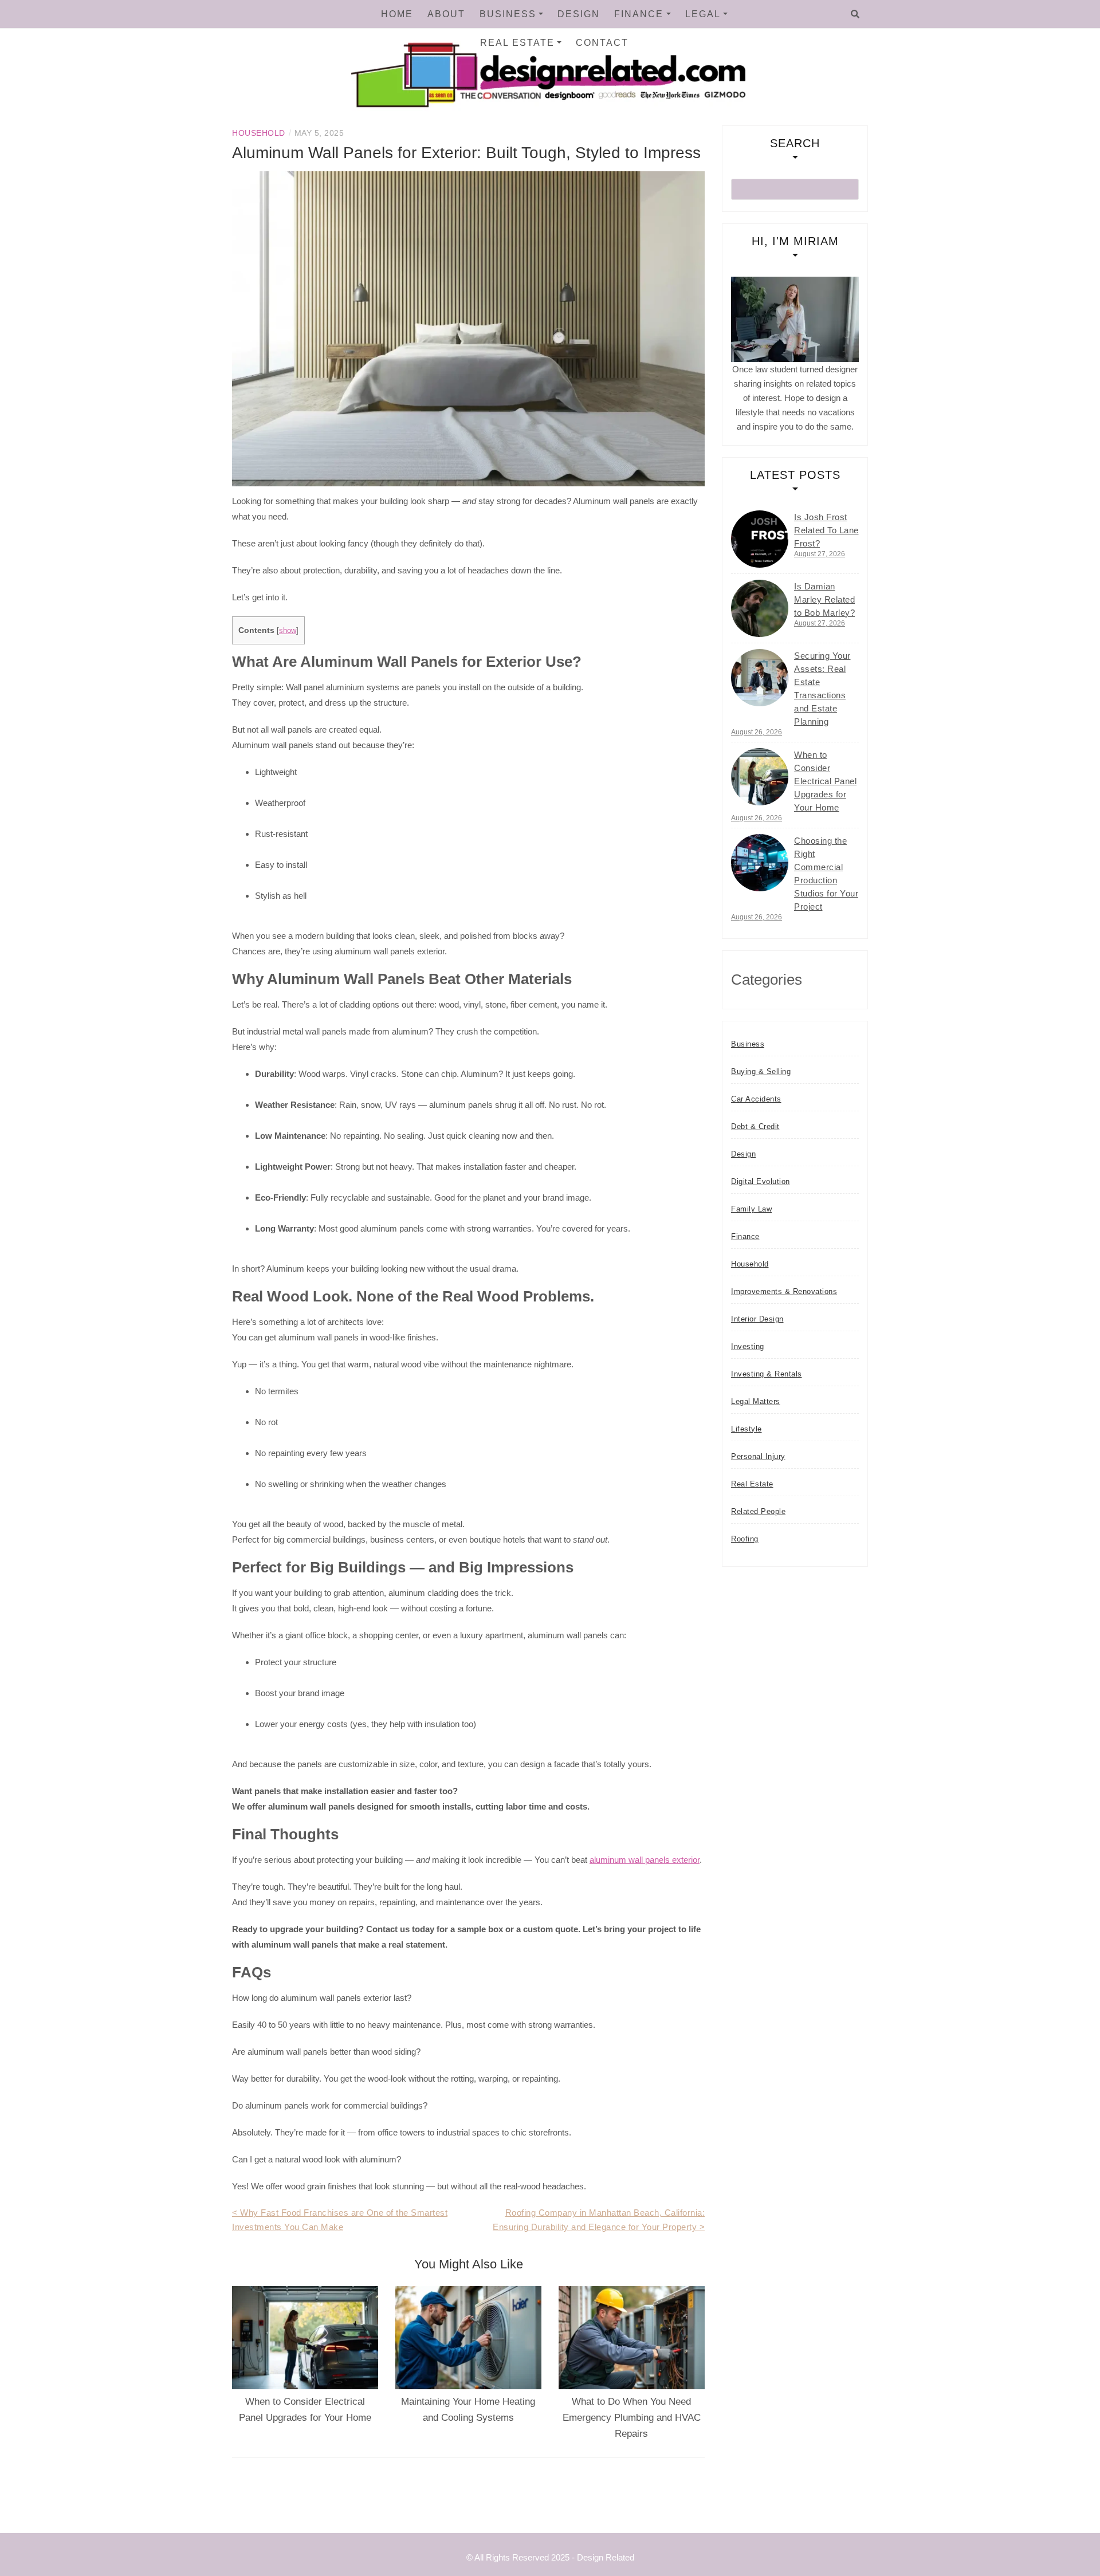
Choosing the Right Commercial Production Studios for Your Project (826, 874)
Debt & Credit (755, 1126)
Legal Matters (756, 1401)
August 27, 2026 (820, 554)
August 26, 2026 (757, 732)
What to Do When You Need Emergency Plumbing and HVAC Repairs (632, 2418)
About (446, 14)
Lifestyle (747, 1429)
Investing (748, 1346)
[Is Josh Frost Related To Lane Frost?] (760, 539)
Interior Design (757, 1319)
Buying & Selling (761, 1071)
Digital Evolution (761, 1181)
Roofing (745, 1539)
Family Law (751, 1209)
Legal (703, 14)
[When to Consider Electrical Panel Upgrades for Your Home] (760, 777)
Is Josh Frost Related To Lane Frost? (826, 530)
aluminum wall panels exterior (645, 1860)
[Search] (855, 14)
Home (397, 14)
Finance (639, 14)
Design (579, 14)
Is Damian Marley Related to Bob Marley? (824, 599)
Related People (758, 1511)
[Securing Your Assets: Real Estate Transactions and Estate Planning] (760, 678)
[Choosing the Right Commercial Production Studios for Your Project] (760, 863)
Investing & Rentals (767, 1374)
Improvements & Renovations (784, 1291)
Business (508, 14)
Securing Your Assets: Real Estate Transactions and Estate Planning (822, 689)
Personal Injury (758, 1456)
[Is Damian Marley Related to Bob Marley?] (760, 608)
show (288, 630)
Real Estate (517, 43)
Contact (602, 43)
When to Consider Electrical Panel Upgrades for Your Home (825, 781)
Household (259, 133)
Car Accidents (756, 1099)
